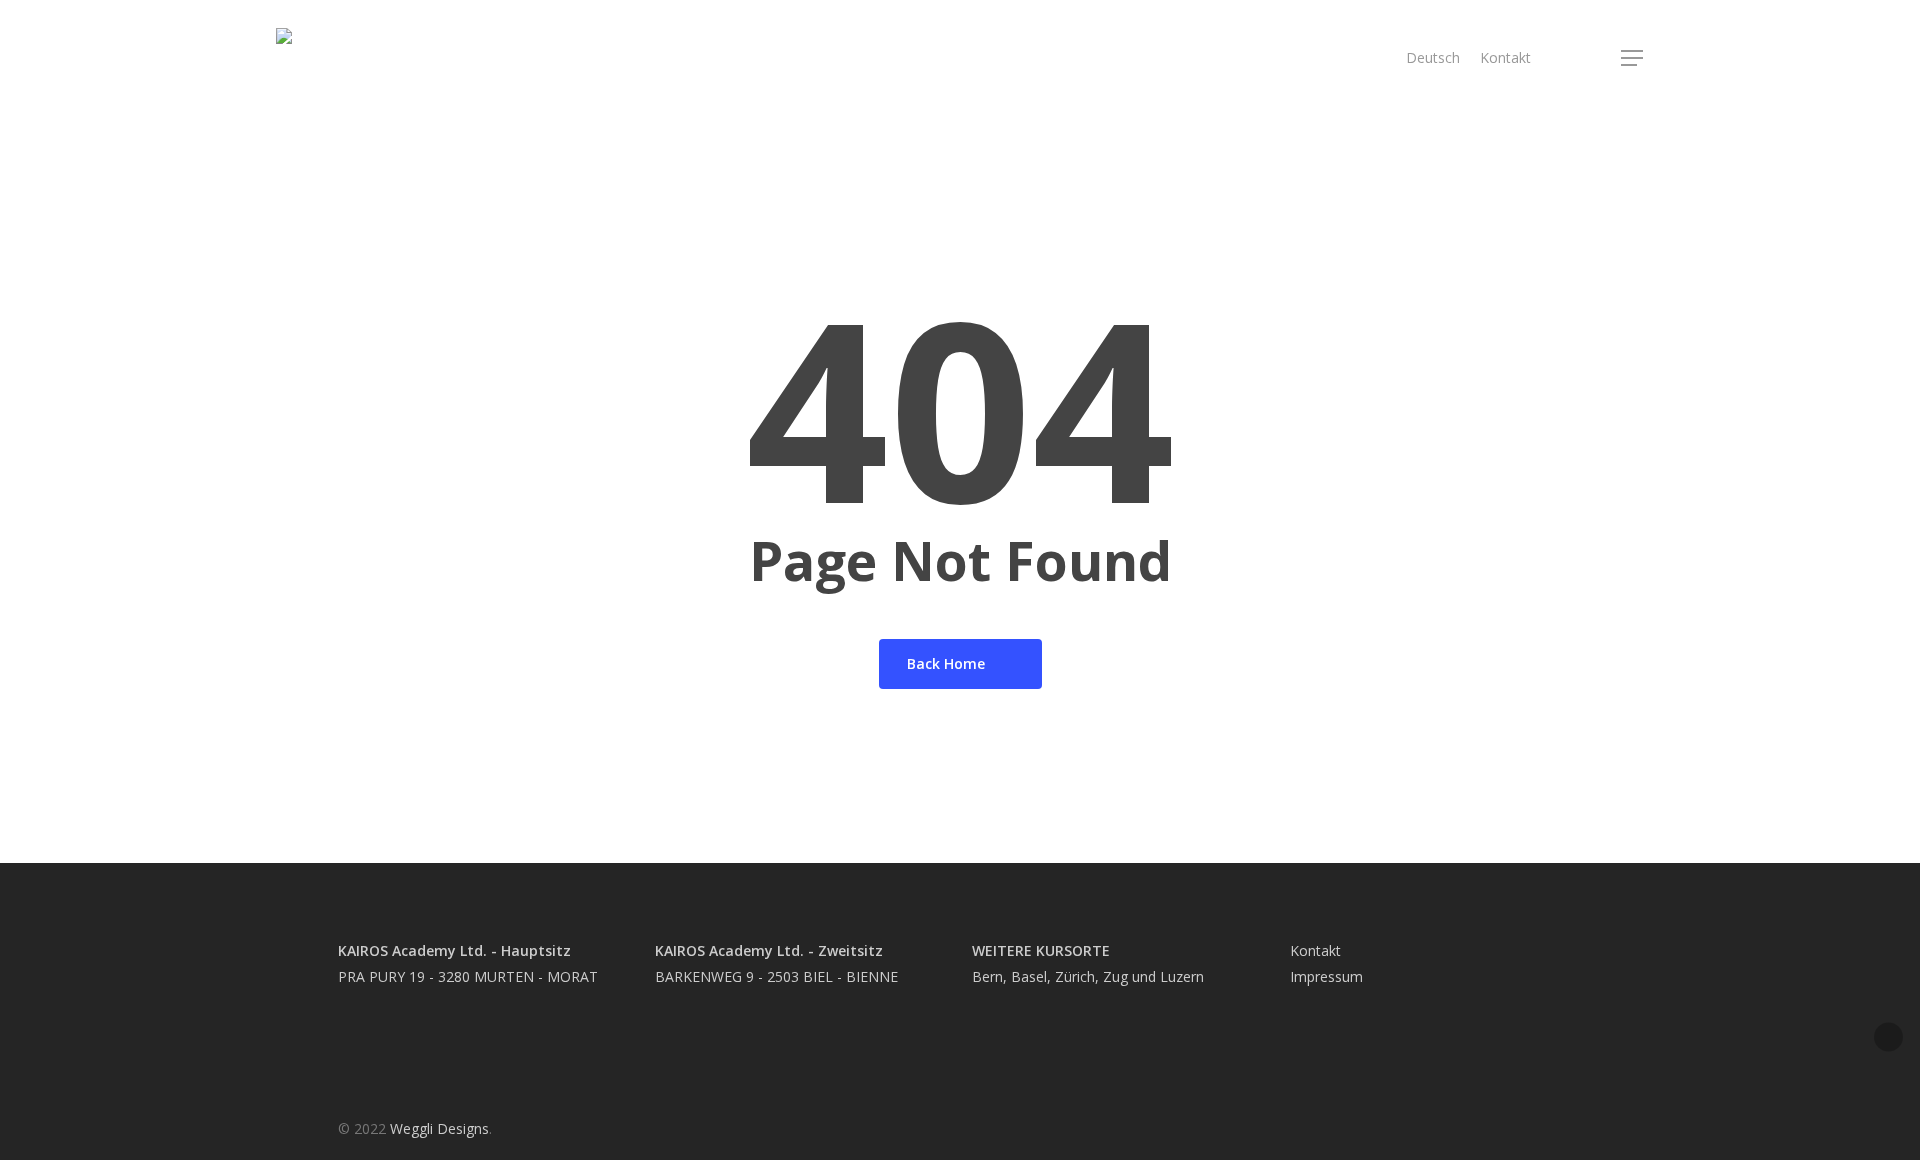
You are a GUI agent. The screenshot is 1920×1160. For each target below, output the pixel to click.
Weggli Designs (439, 1128)
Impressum (1326, 976)
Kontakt (1315, 950)
